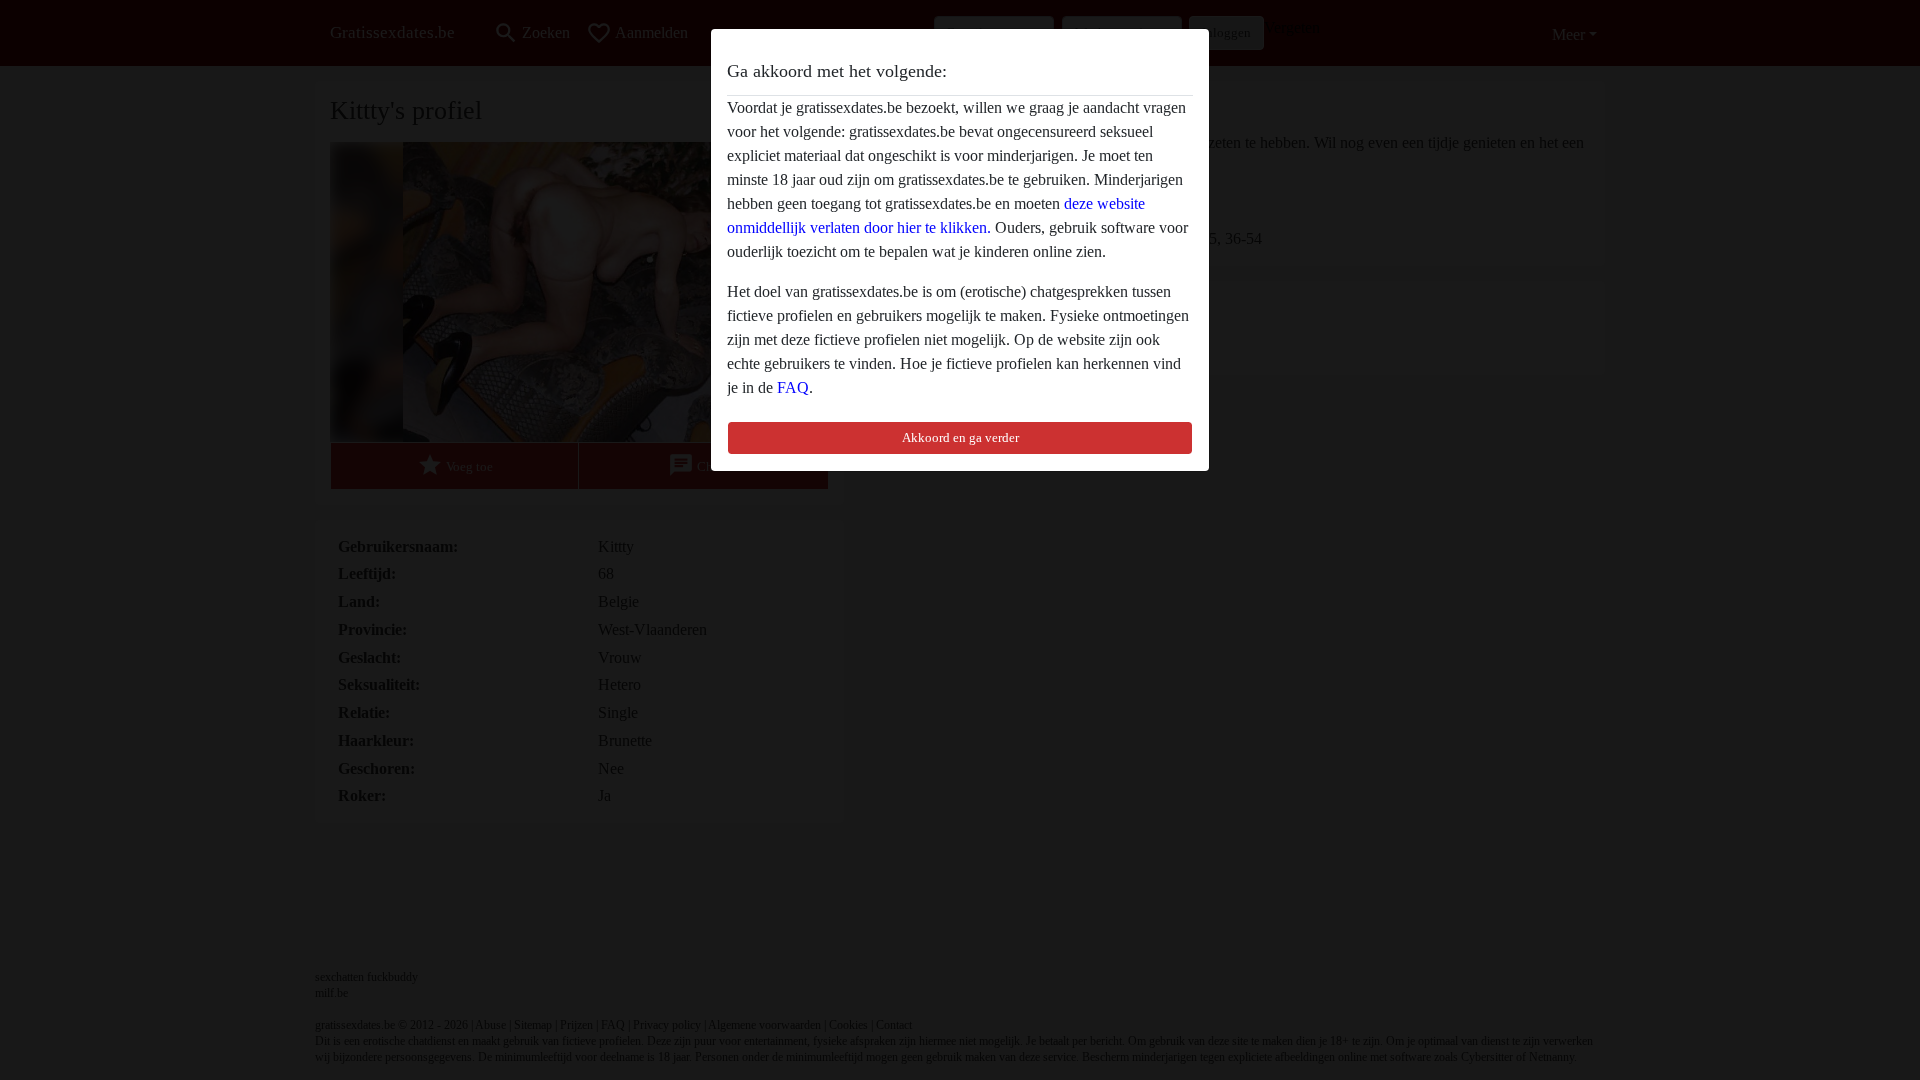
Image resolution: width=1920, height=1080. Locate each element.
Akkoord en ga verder (960, 437)
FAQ (793, 387)
